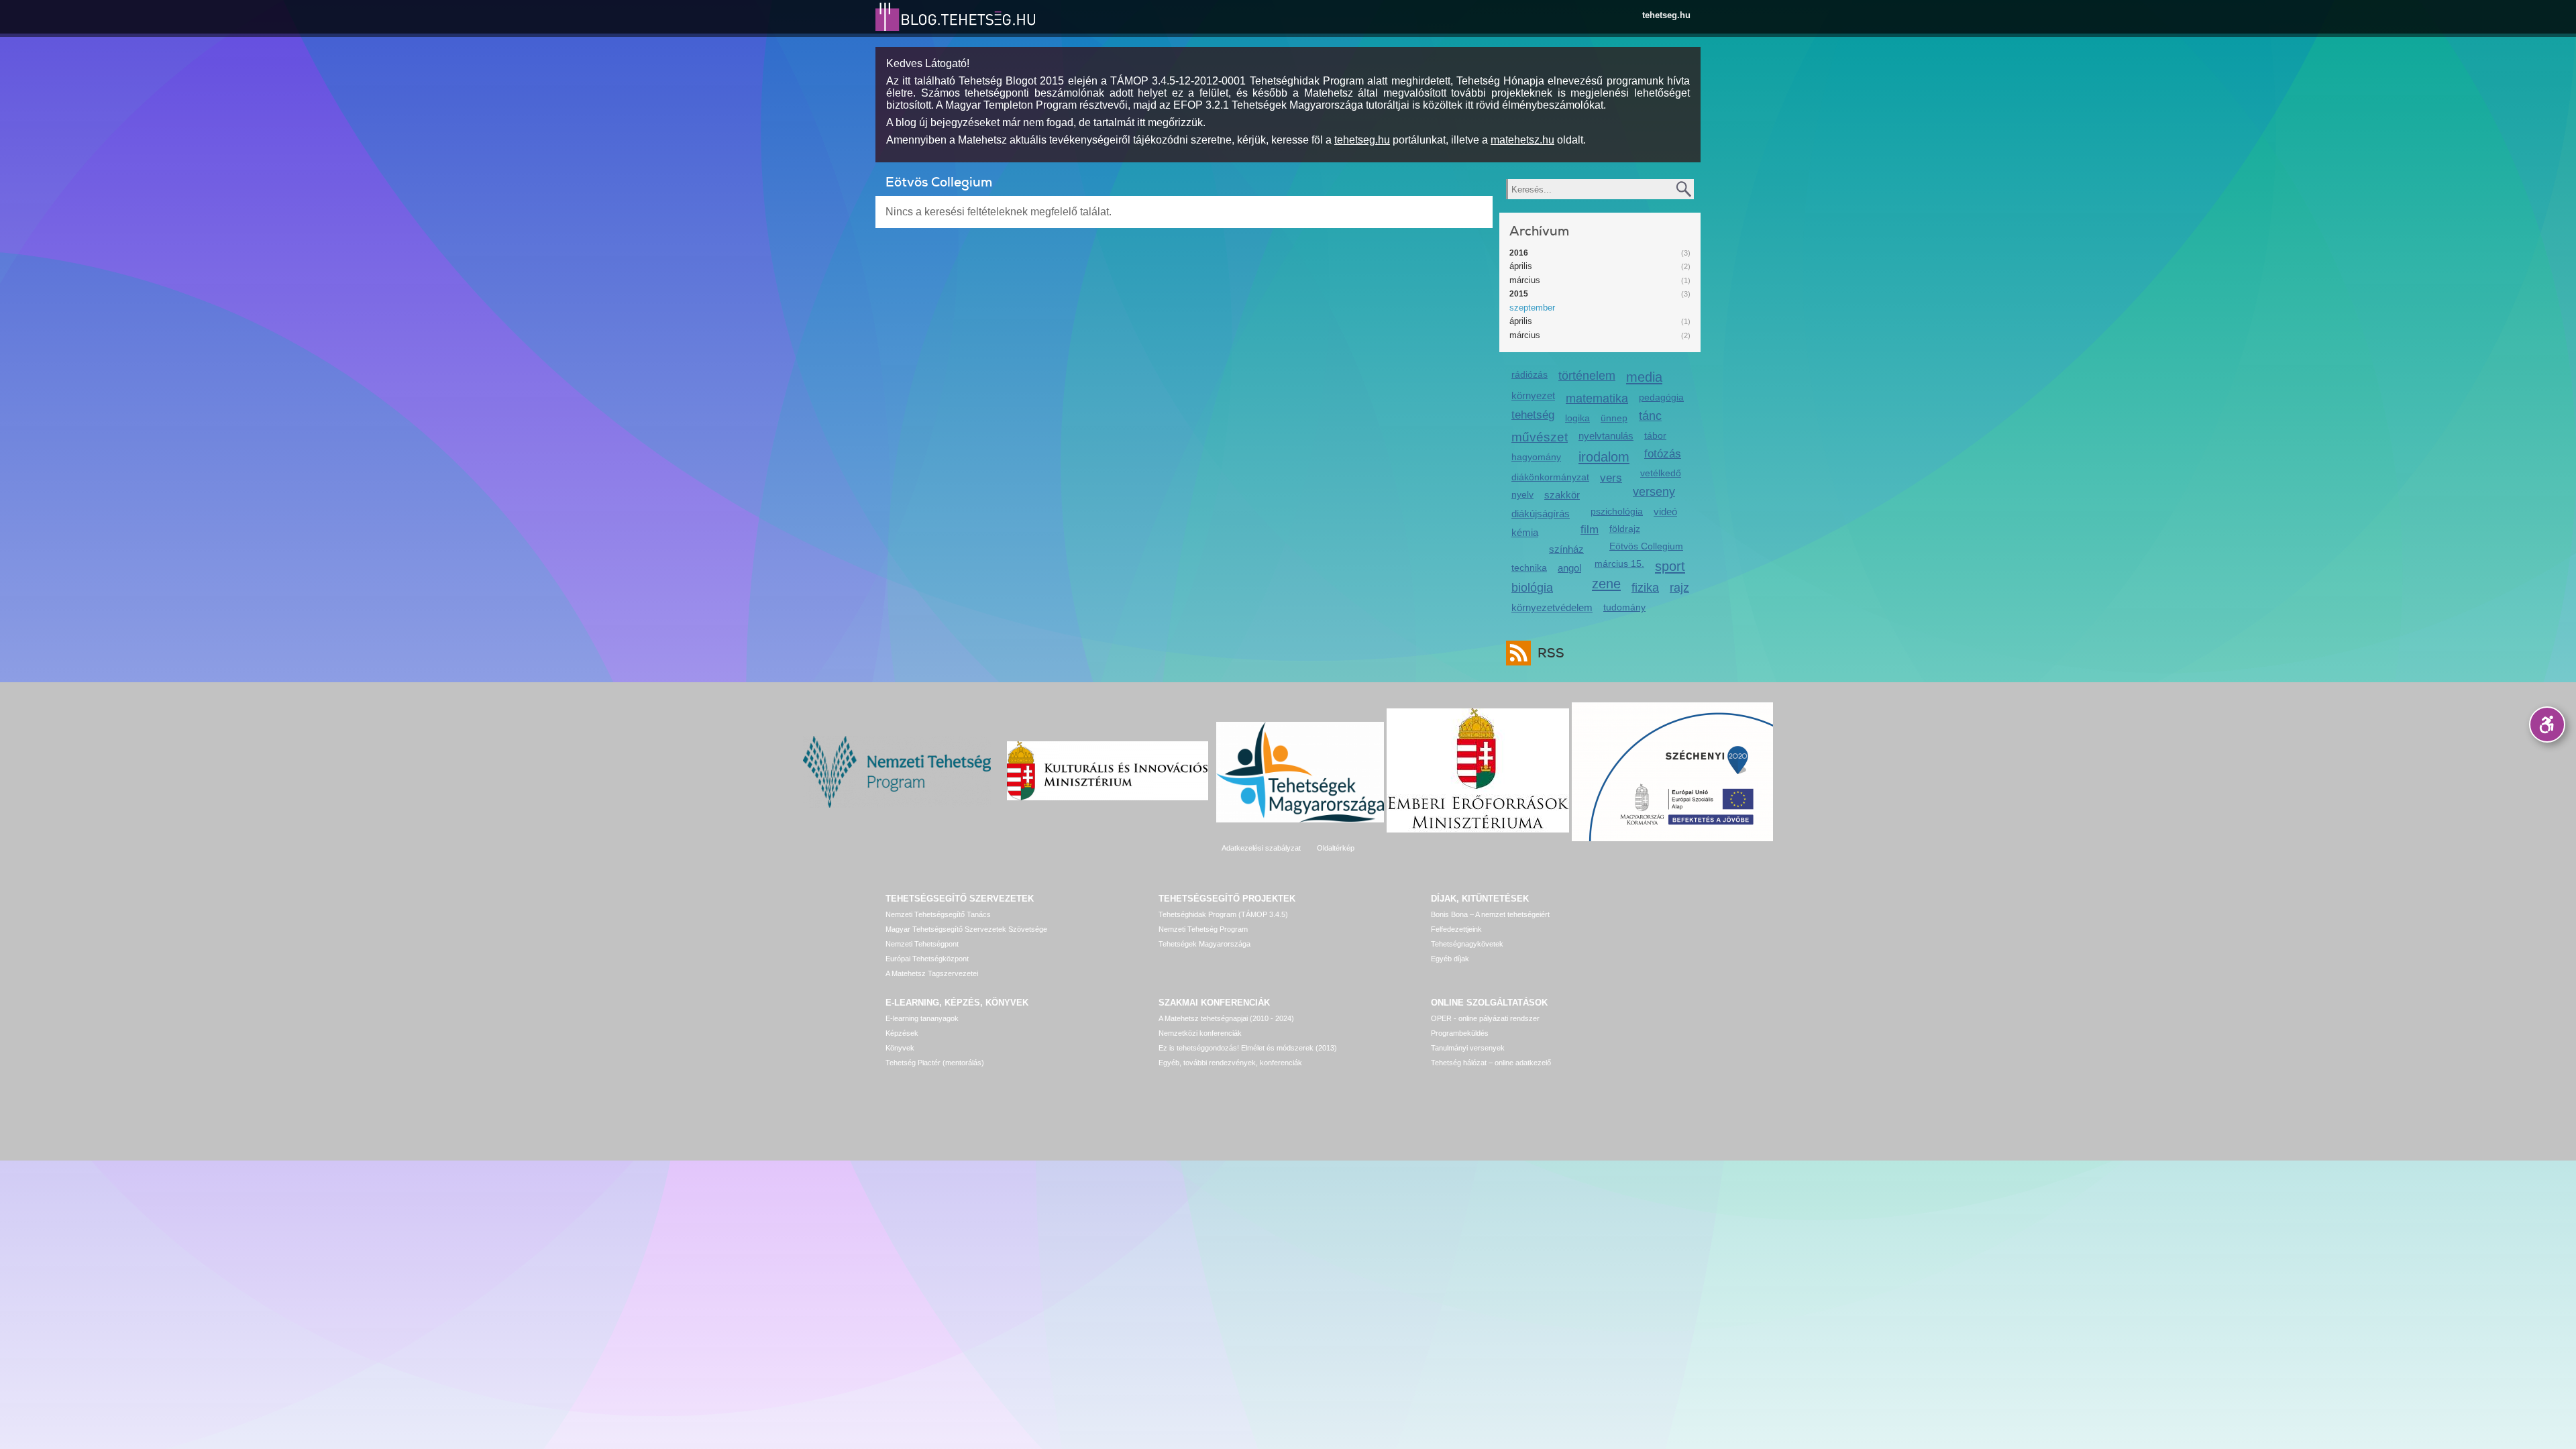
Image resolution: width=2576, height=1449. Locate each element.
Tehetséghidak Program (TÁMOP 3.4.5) (1223, 914)
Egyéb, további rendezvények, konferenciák (1230, 1063)
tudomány (1624, 607)
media (1644, 377)
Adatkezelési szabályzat (1261, 848)
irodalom (1604, 457)
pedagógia (1661, 397)
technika (1529, 568)
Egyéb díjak (1450, 959)
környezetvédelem (1552, 607)
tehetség (1533, 415)
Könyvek (900, 1048)
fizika (1645, 588)
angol (1569, 568)
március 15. (1619, 563)
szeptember (1532, 308)
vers (1611, 478)
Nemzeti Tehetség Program (1203, 929)
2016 (1519, 253)
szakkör (1562, 495)
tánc (1650, 416)
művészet (1540, 437)
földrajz (1625, 529)
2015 (1519, 294)
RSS (1551, 653)
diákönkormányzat (1550, 477)
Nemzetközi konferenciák (1200, 1033)
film (1590, 530)
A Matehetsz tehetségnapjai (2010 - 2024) (1226, 1018)
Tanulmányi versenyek (1468, 1048)
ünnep (1614, 418)
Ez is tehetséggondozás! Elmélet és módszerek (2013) (1248, 1048)
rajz (1679, 588)
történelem (1587, 376)
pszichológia (1617, 511)
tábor (1655, 435)
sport (1670, 566)
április (1521, 266)
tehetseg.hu (1666, 15)
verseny (1654, 492)
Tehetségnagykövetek (1467, 944)
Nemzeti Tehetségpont (922, 944)
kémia (1525, 532)
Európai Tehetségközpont (927, 959)
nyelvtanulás (1606, 436)
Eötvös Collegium (1646, 546)
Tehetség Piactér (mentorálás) (935, 1063)
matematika (1597, 398)
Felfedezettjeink (1456, 929)
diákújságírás (1541, 514)
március (1525, 280)
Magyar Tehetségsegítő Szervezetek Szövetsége (966, 929)
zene (1606, 583)
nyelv (1522, 494)
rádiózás (1529, 374)
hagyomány (1536, 457)
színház (1566, 549)
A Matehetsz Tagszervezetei (932, 973)
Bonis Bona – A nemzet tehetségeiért (1490, 914)
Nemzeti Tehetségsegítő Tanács (938, 914)
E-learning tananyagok (922, 1018)
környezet (1533, 395)
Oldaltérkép (1336, 848)
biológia (1532, 588)
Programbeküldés (1460, 1033)
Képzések (902, 1033)
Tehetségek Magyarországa (1204, 944)
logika (1577, 418)
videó (1665, 512)
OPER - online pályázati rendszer (1485, 1018)
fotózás (1663, 454)
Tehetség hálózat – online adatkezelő (1491, 1063)
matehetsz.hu (1522, 140)
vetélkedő (1661, 473)
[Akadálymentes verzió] (2547, 724)
